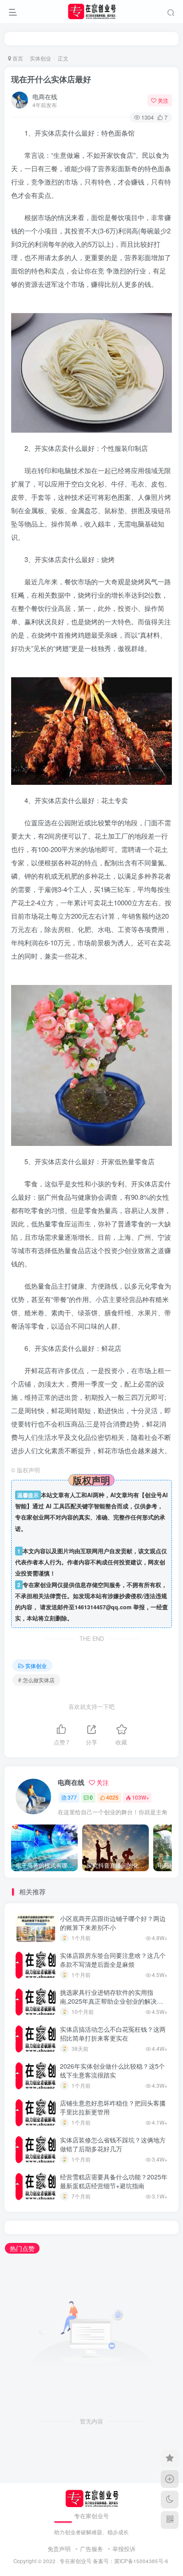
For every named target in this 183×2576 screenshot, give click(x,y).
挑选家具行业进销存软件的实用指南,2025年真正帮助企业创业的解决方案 (111, 2001)
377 (72, 1797)
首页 (17, 58)
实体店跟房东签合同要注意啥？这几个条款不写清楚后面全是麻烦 (113, 1960)
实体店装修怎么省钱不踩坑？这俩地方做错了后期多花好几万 (113, 2144)
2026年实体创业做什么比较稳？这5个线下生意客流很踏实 (112, 2070)
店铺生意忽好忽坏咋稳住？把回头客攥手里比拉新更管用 (113, 2107)
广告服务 (91, 2549)
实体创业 (40, 58)
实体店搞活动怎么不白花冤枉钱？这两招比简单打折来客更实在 (113, 2033)
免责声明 (59, 2549)
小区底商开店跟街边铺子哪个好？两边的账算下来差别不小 (113, 1923)
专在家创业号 (76, 2561)
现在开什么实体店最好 (51, 79)
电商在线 (45, 96)
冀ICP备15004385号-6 (141, 2561)
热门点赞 (22, 2248)
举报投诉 (124, 2549)
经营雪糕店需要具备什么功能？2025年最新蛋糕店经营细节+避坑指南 (114, 2181)
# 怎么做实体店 (36, 1680)
